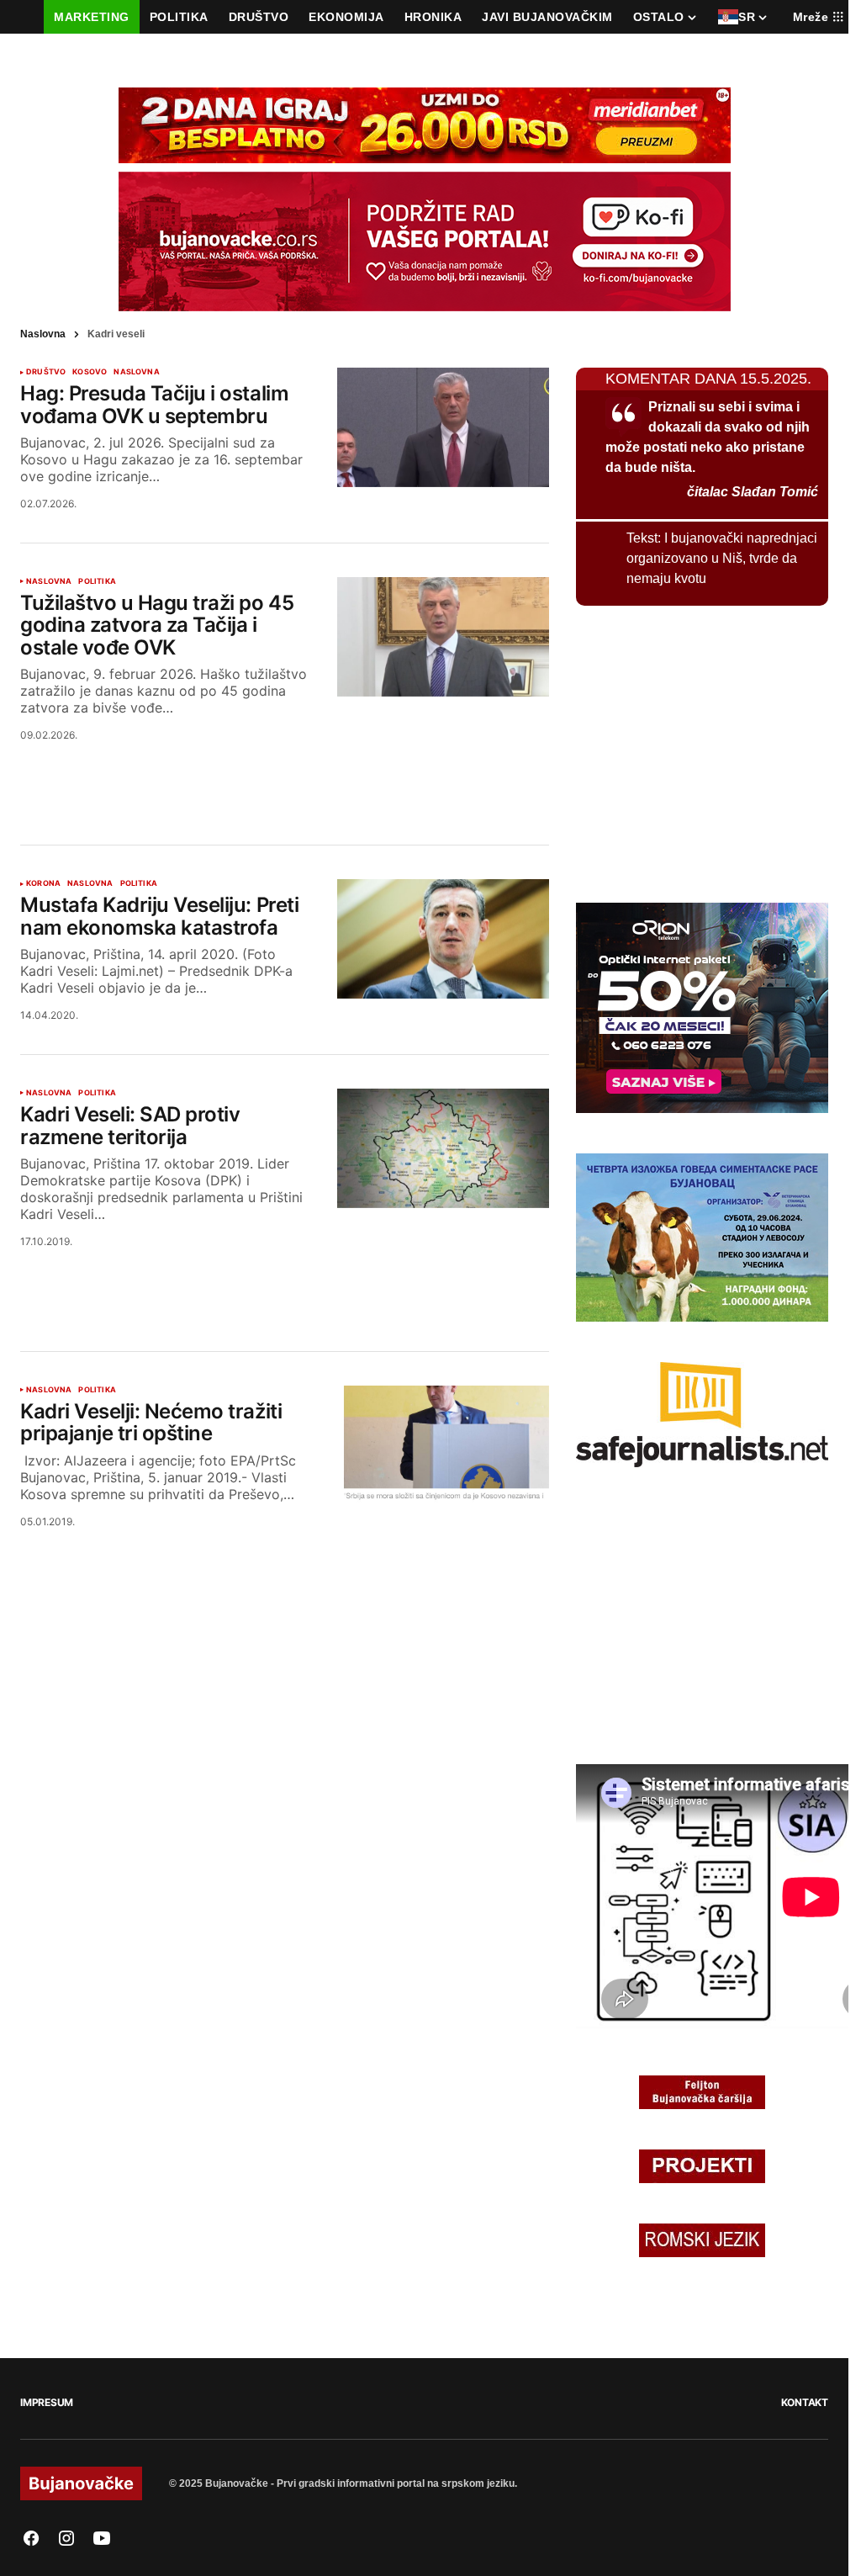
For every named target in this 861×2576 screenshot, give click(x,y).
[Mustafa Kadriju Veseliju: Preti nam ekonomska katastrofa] (443, 939)
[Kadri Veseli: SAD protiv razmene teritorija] (443, 1148)
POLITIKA (97, 581)
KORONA (43, 883)
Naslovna (43, 334)
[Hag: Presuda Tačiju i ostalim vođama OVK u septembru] (443, 427)
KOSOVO (90, 372)
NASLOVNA (136, 372)
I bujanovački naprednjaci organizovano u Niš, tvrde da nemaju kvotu (722, 558)
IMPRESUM (47, 2402)
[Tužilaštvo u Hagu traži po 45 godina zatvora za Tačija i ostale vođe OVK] (443, 637)
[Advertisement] (285, 772)
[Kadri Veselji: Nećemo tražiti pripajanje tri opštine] (443, 1445)
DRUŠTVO (46, 372)
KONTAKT (805, 2402)
